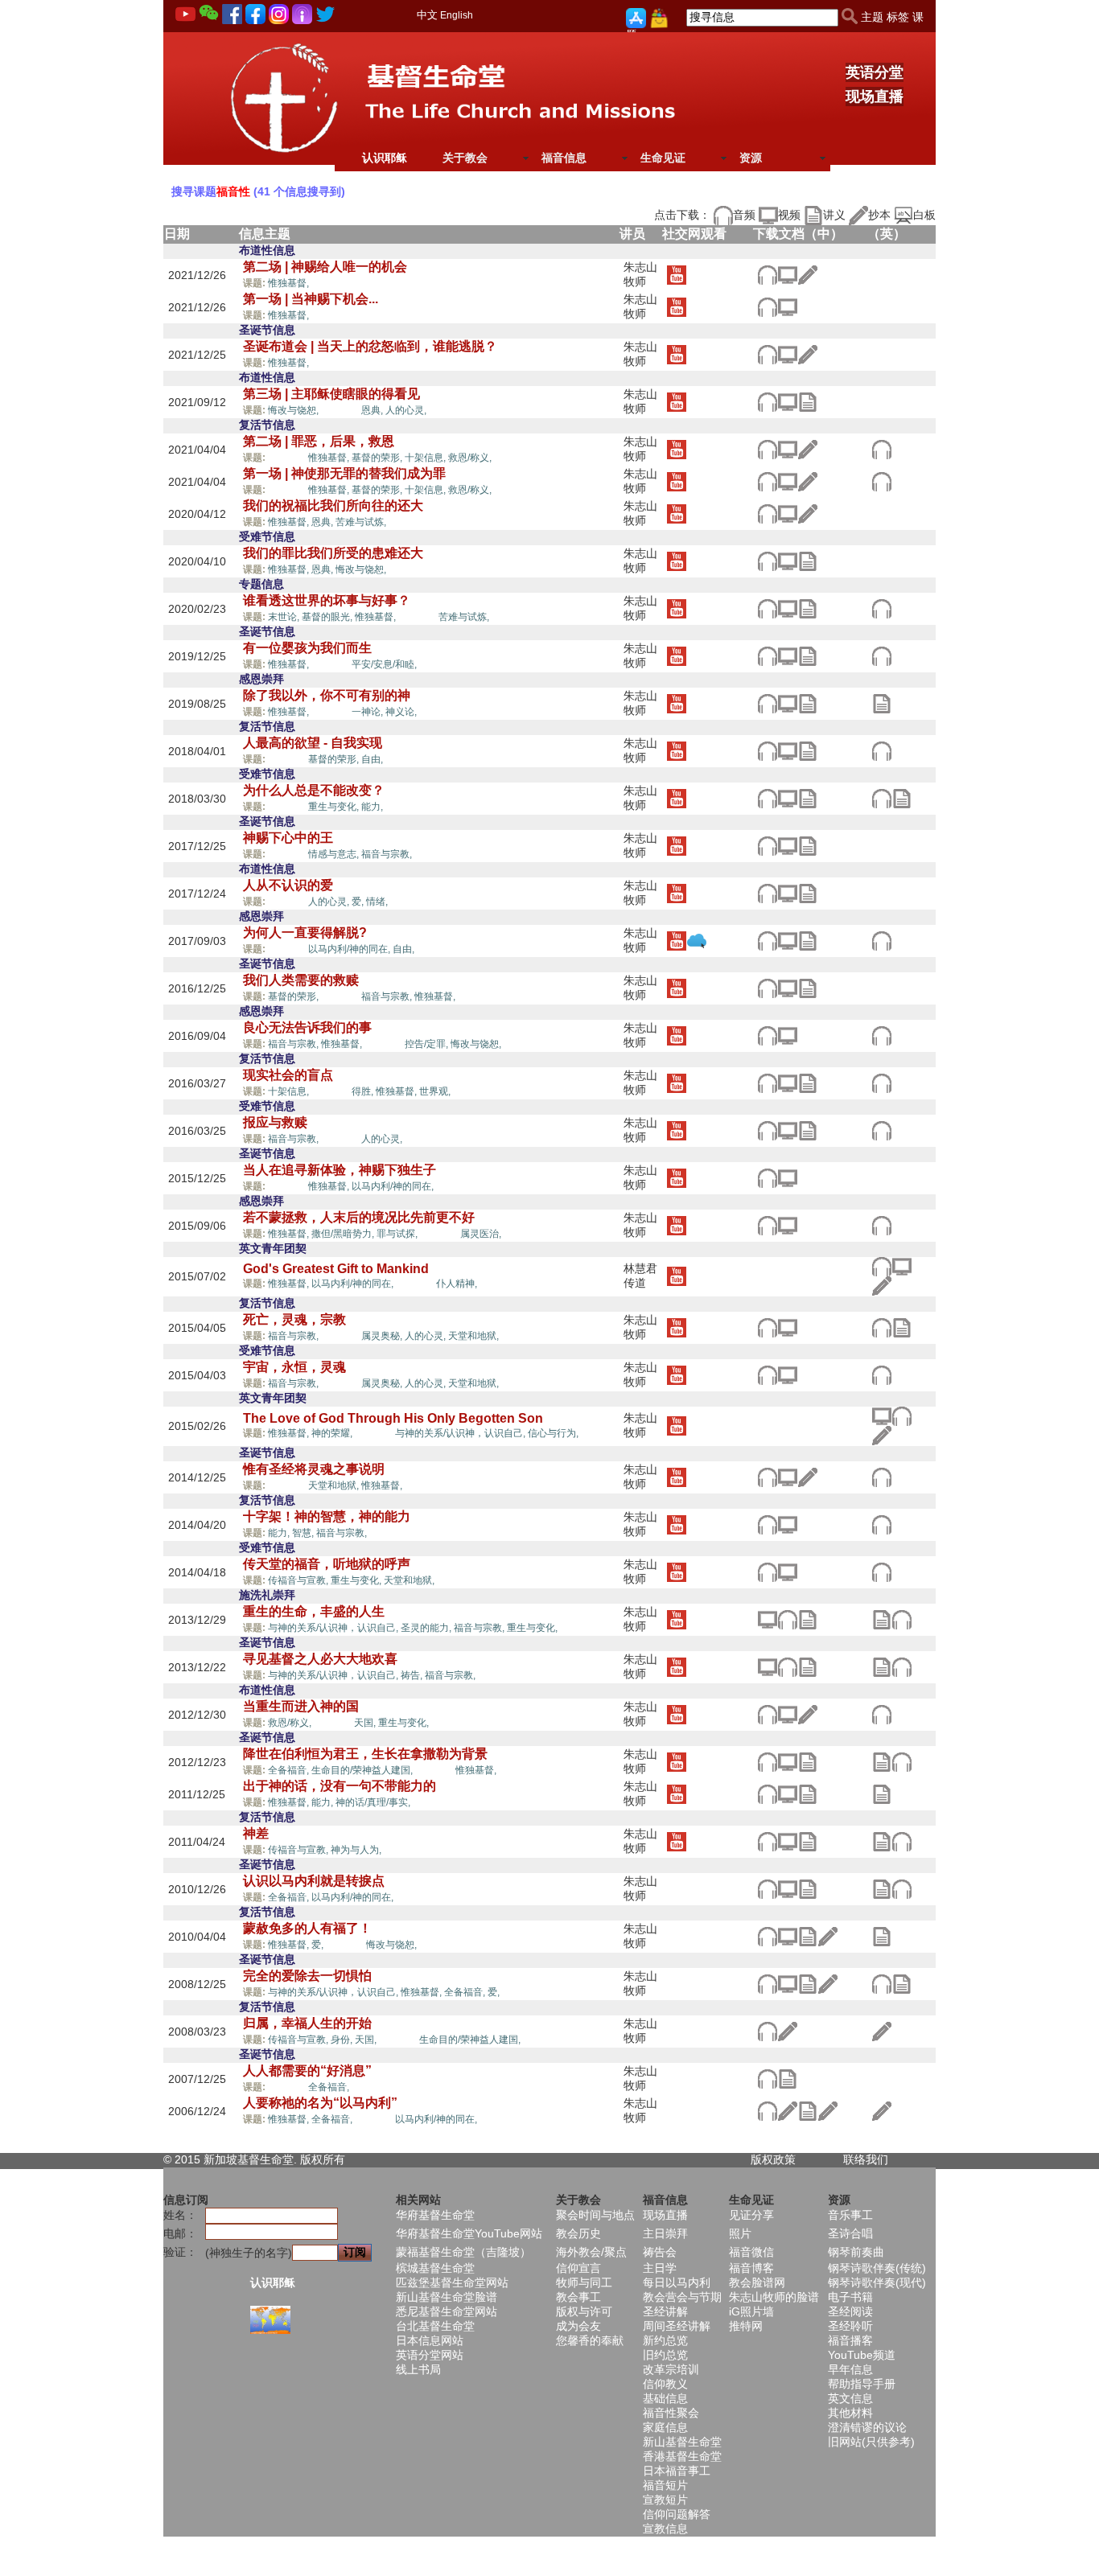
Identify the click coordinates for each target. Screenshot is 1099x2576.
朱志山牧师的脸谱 (774, 2297)
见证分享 (751, 2215)
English (457, 15)
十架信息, (426, 458)
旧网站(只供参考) (871, 2442)
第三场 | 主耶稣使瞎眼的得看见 (331, 394)
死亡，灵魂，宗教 (294, 1319)
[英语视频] (901, 1266)
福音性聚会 (671, 2413)
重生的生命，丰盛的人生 (314, 1611)
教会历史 (578, 2233)
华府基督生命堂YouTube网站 (469, 2233)
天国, (366, 1723)
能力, (372, 807)
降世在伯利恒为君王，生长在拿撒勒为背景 (365, 1754)
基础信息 (665, 2398)
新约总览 (665, 2340)
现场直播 (875, 97)
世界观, (435, 1091)
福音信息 (564, 158)
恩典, (373, 410)
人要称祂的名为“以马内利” (320, 2103)
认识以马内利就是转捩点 (314, 1881)
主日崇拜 (665, 2233)
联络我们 (866, 2159)
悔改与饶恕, (294, 410)
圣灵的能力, (427, 1628)
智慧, (304, 1533)
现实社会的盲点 (288, 1075)
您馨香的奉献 (590, 2340)
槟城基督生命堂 (435, 2268)
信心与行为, (553, 1433)
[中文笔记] (807, 401)
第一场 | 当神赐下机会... (311, 299)
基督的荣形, (378, 458)
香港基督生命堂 (682, 2456)
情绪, (377, 902)
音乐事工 (850, 2215)
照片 (740, 2233)
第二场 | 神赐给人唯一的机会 (325, 267)
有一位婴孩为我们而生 (307, 648)
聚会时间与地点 (595, 2215)
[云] (696, 939)
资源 (751, 158)
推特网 (746, 2326)
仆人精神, (457, 1284)
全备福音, (290, 1770)
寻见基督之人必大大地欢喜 (320, 1659)
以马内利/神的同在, (350, 949)
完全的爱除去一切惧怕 (307, 1976)
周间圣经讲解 (677, 2326)
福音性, (330, 282)
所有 (334, 2159)
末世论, (285, 617)
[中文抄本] (807, 273)
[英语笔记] (881, 702)
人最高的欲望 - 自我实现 (313, 743)
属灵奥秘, (383, 1336)
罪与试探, (398, 1234)
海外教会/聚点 (591, 2252)
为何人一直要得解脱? (305, 933)
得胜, (364, 1091)
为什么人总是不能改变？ (314, 790)
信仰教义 (665, 2384)
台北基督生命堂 (435, 2326)
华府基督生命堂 (435, 2215)
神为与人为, (357, 1850)
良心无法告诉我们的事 (307, 1027)
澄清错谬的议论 (867, 2427)
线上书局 (418, 2369)
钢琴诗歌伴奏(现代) (877, 2282)
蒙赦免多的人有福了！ (307, 1928)
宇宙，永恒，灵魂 (294, 1367)
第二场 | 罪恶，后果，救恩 (319, 441)
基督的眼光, (328, 617)
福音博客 (751, 2268)
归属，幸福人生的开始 (307, 2023)
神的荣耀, (333, 1433)
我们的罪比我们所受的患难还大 (333, 553)
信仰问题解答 (677, 2514)
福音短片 (665, 2485)
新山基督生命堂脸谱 (447, 2297)
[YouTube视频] (676, 273)
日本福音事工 (677, 2471)
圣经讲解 (665, 2311)
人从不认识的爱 (288, 885)
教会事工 (578, 2297)
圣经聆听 (850, 2326)
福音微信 (751, 2252)
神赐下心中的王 (288, 838)
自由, (372, 759)
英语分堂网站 (430, 2355)
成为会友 (578, 2326)
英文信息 (850, 2398)
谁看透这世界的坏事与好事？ (327, 600)
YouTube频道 (862, 2355)
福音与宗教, (387, 854)
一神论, (368, 712)
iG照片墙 (751, 2311)
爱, (359, 902)
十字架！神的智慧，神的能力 (327, 1516)
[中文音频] (767, 273)
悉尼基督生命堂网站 (447, 2311)
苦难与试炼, (362, 522)
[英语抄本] (881, 1285)
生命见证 (663, 158)
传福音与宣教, (299, 1580)
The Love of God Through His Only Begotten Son (393, 1418)
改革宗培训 (671, 2369)
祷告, (413, 1675)
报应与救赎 (275, 1122)
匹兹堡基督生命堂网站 (452, 2282)
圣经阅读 (850, 2311)
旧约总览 (665, 2355)
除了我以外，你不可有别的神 (327, 695)
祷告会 (660, 2252)
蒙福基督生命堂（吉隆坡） (463, 2252)
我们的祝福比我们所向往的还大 (333, 505)
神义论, (401, 712)
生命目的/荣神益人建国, (363, 1770)
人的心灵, (406, 410)
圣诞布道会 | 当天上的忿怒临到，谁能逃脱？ (370, 346)
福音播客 (850, 2340)
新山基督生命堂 (682, 2442)
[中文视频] (787, 273)
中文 (427, 15)
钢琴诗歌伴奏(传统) (877, 2268)
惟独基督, (290, 283)
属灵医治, (481, 1234)
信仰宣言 (578, 2268)
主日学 (660, 2268)
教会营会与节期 (682, 2297)
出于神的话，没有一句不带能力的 (340, 1786)
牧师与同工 (584, 2282)
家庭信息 (665, 2427)
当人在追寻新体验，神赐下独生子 (340, 1170)
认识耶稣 (385, 158)
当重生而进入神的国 (301, 1706)
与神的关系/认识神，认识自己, (461, 1433)
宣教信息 (665, 2529)
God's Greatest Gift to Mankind (336, 1269)
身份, (343, 2040)
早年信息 (850, 2369)
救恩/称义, (470, 458)
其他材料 (850, 2413)
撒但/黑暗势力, (344, 1234)
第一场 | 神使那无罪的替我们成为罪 (344, 473)
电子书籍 (850, 2297)
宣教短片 (665, 2500)
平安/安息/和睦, (384, 664)
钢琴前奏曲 (856, 2252)
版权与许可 (584, 2311)
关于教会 (465, 158)
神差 (256, 1833)
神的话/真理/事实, (374, 1802)
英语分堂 (875, 72)
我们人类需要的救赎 (301, 980)
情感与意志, (335, 854)
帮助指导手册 (862, 2384)
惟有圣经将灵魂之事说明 (314, 1469)
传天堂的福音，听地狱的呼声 (327, 1564)
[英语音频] (881, 448)
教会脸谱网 (757, 2282)
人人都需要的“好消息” (307, 2071)
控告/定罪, (428, 1044)
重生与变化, (335, 807)
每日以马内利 (677, 2282)
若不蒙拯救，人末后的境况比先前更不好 (359, 1217)
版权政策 (773, 2159)
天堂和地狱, (473, 1336)
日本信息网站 (430, 2340)
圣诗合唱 (850, 2233)
